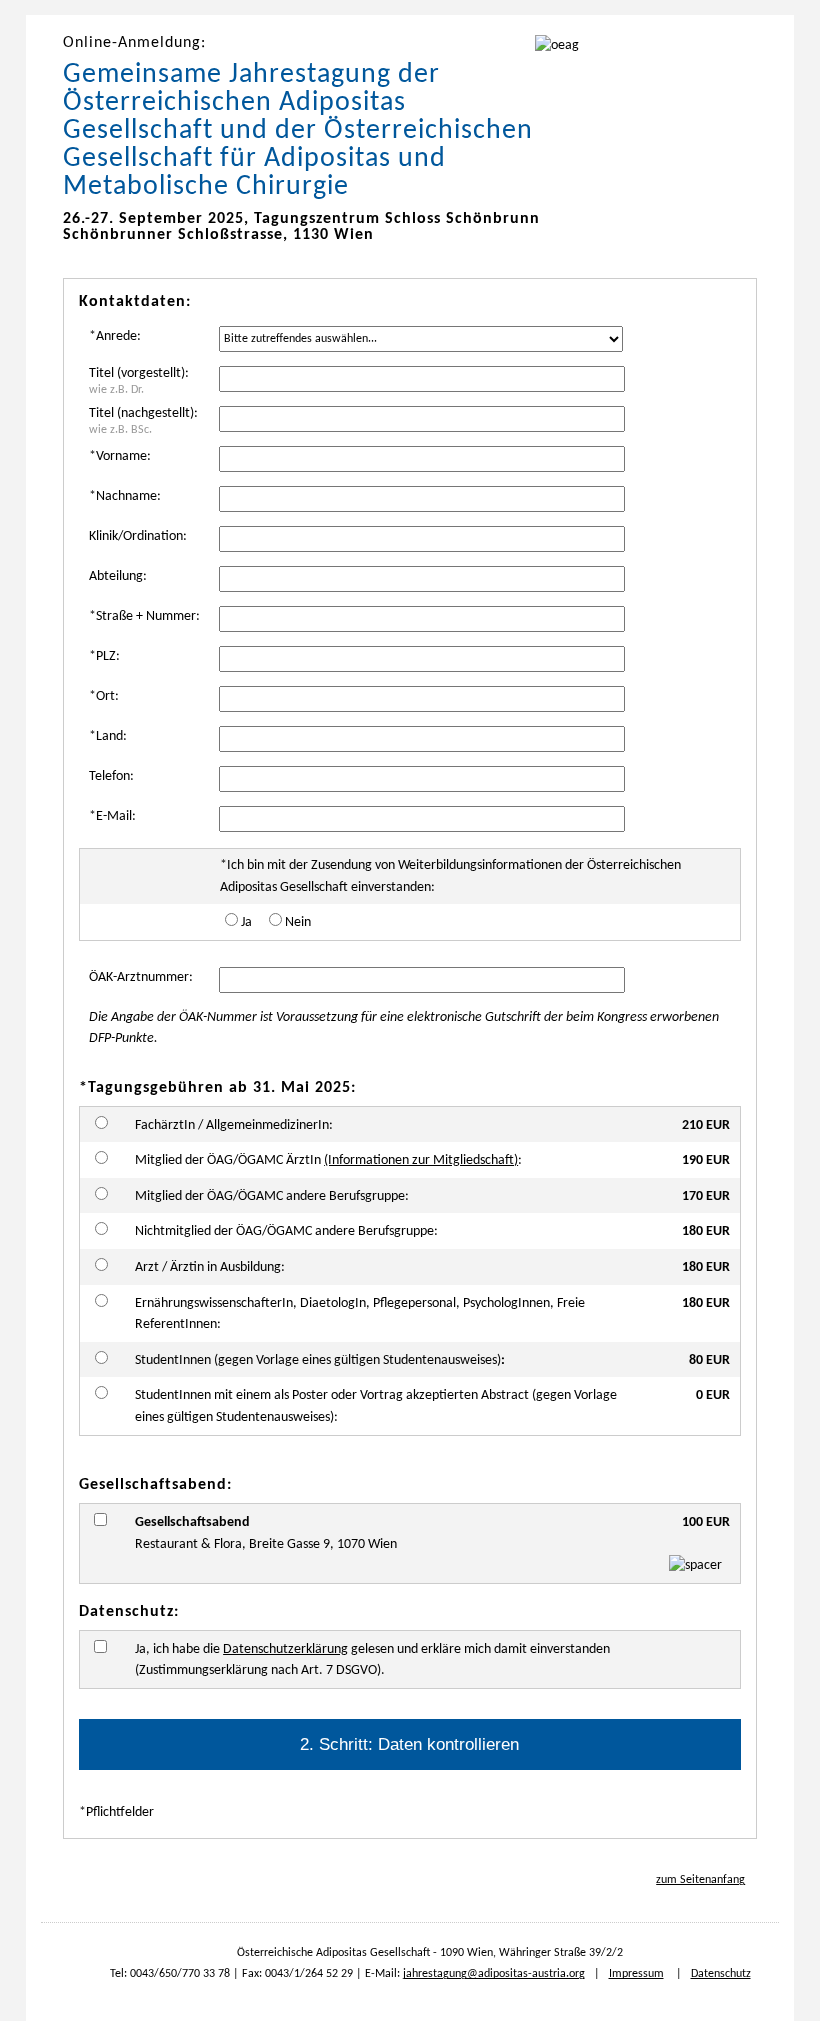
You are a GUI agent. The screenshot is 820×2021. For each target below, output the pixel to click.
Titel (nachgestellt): (143, 421)
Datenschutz (721, 1974)
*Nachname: (125, 496)
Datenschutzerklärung (285, 1649)
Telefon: (111, 776)
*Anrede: (115, 336)
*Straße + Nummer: (144, 616)
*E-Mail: (112, 816)
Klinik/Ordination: (138, 536)
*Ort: (104, 696)
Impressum (636, 1974)
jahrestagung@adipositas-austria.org (494, 1974)
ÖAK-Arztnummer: (141, 977)
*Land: (108, 736)
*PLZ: (104, 656)
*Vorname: (120, 456)
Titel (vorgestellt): (139, 381)
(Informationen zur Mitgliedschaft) (421, 1160)
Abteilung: (118, 576)
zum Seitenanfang (700, 1880)
